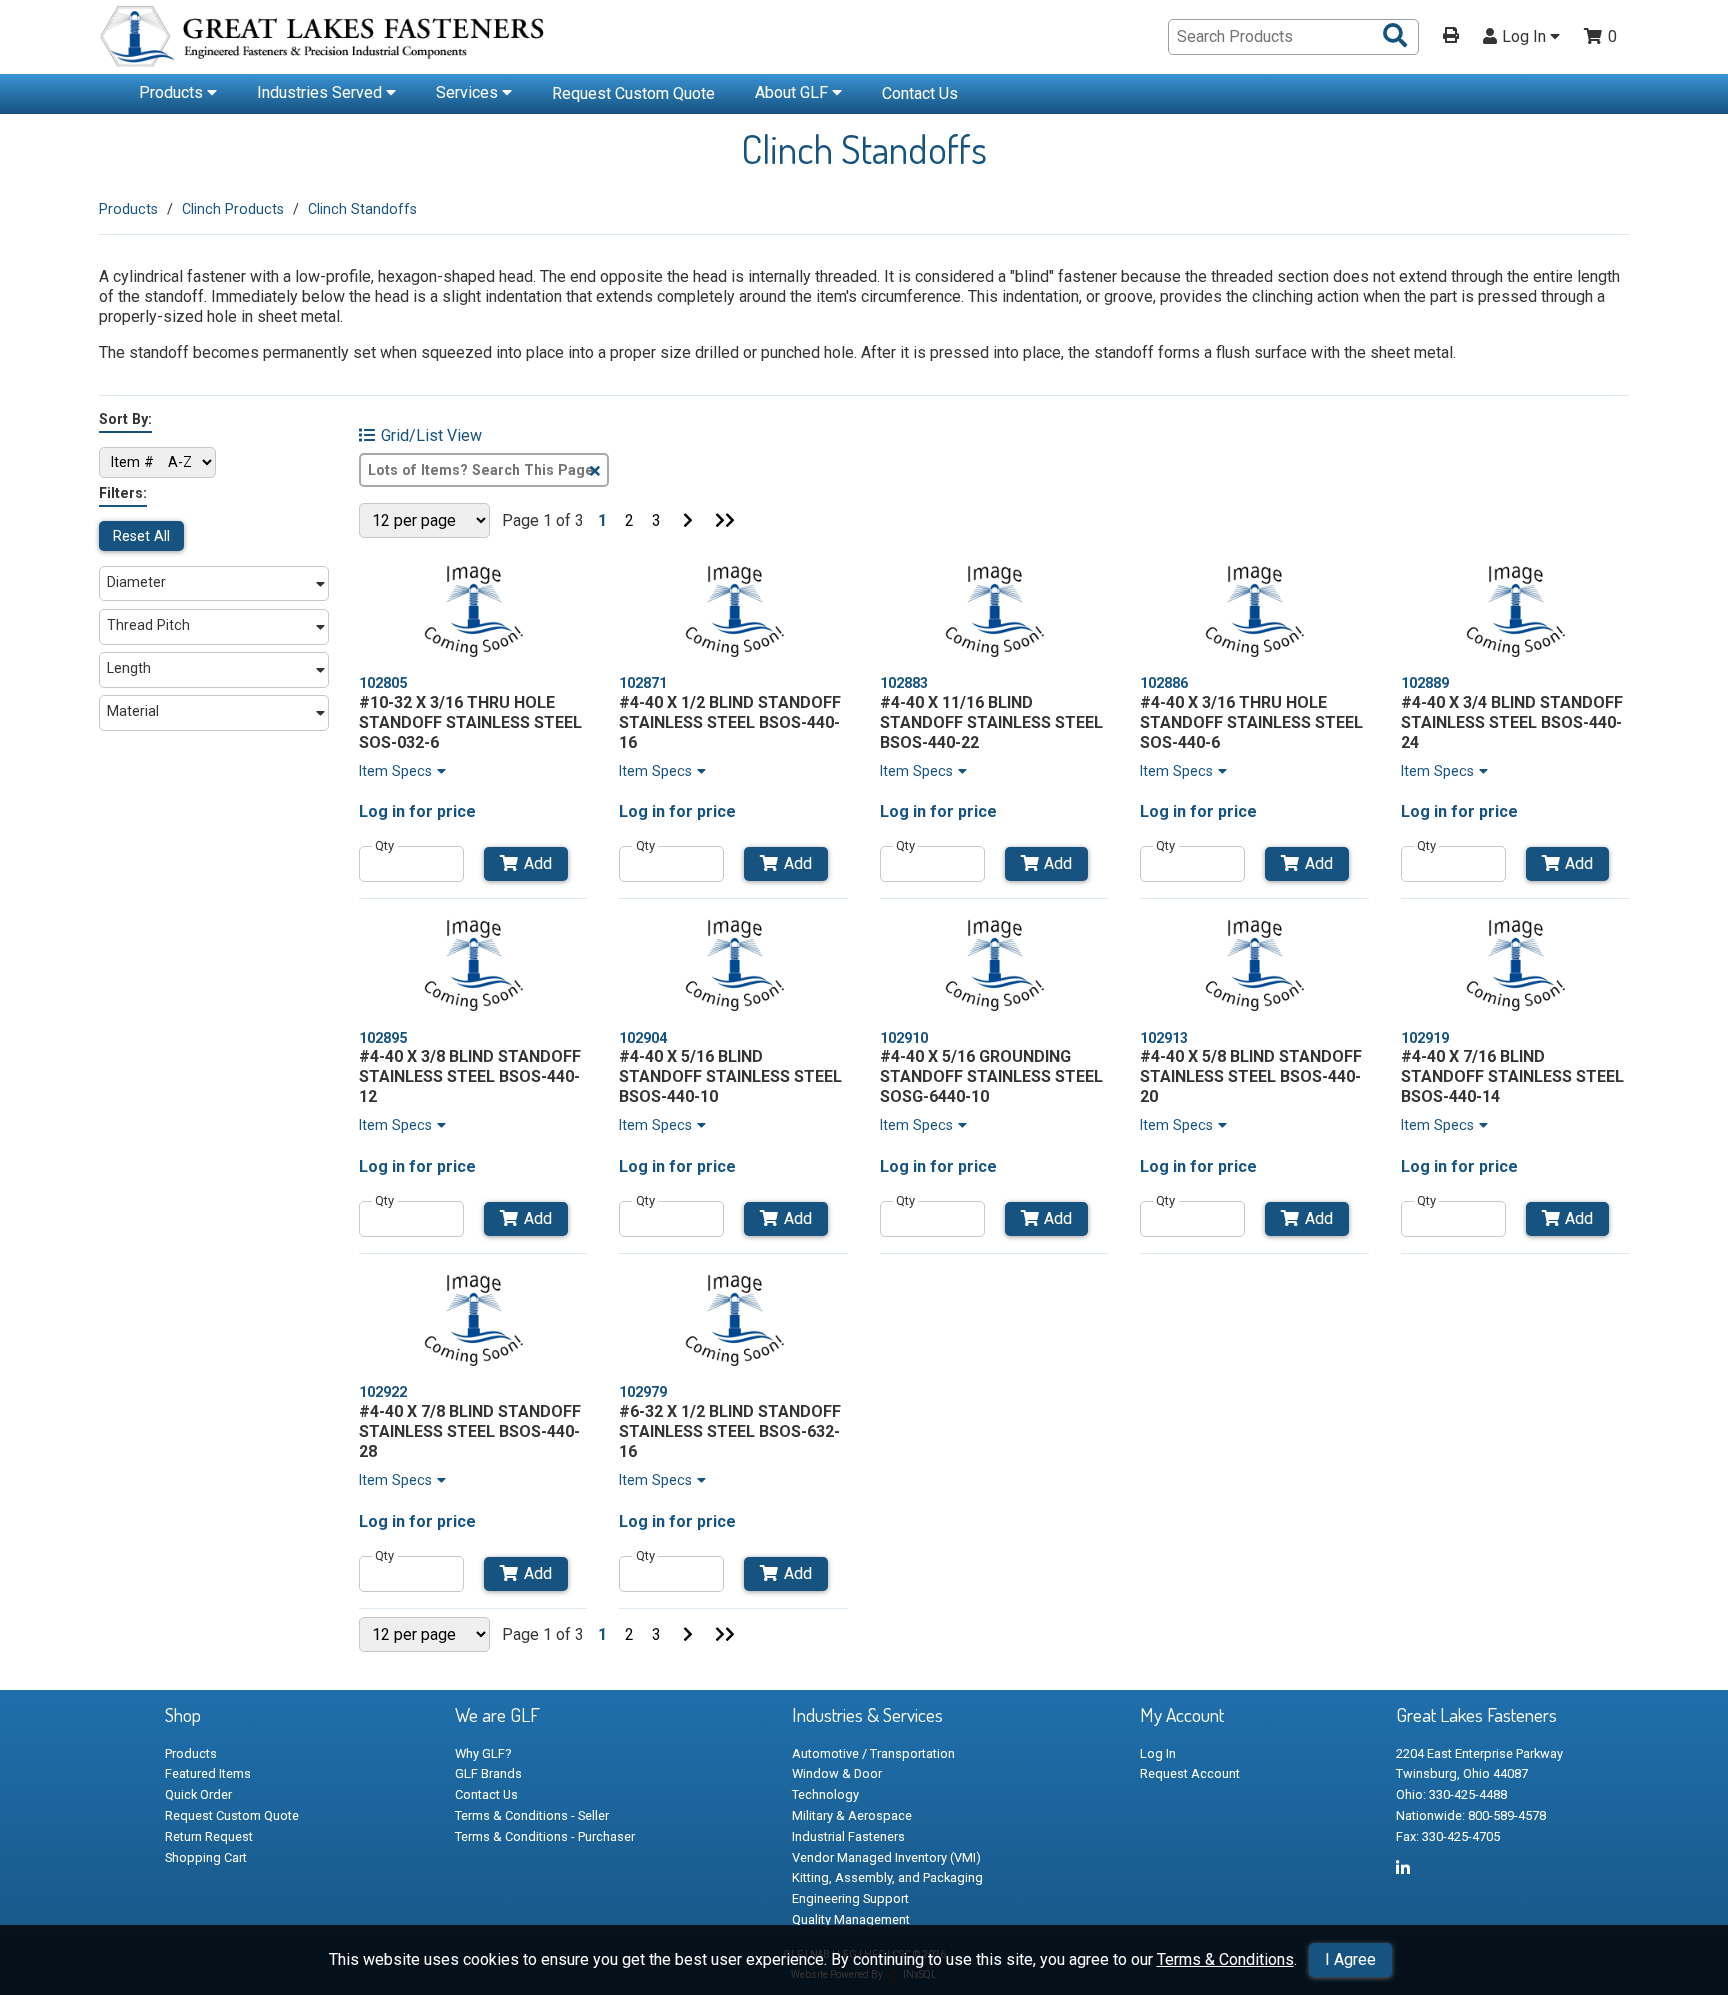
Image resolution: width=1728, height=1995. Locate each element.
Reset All (141, 536)
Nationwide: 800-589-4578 (1471, 1815)
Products (173, 92)
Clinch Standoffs (362, 209)
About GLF (793, 92)
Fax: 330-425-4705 (1448, 1836)
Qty (384, 845)
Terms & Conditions (1225, 1959)
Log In (1526, 37)
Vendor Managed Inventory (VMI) (886, 1857)
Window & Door (837, 1773)
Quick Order (198, 1794)
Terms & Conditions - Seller (532, 1815)
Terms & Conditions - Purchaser (545, 1836)
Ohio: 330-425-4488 (1451, 1794)
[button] (214, 584)
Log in (382, 811)
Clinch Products (233, 209)
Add (538, 863)
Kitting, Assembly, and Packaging (887, 1877)
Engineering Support (850, 1898)
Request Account (1190, 1773)
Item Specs (395, 771)
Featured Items (208, 1773)
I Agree (1350, 1959)
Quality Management (851, 1919)
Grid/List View (431, 436)
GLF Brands (488, 1773)
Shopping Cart (206, 1857)
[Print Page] (1451, 37)
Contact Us (920, 93)
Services (469, 92)
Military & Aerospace (852, 1815)
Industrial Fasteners (848, 1836)
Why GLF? (483, 1753)
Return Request (209, 1836)
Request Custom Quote (633, 93)
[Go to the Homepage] (324, 39)
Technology (825, 1794)
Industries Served (321, 92)
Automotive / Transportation (873, 1753)
